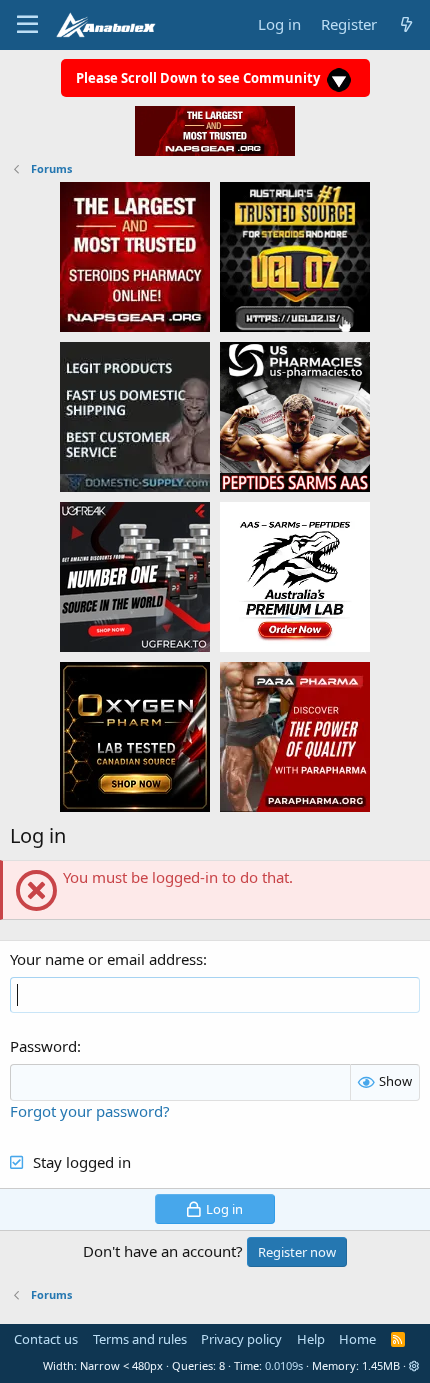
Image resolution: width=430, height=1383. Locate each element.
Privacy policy (241, 1339)
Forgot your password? (90, 1111)
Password (43, 1046)
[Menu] (27, 25)
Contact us (46, 1339)
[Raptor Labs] (295, 576)
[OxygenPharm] (135, 736)
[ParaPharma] (295, 736)
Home (357, 1339)
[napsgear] (135, 256)
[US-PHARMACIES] (295, 416)
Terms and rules (140, 1339)
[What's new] (406, 24)
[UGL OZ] (295, 256)
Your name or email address (106, 959)
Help (311, 1339)
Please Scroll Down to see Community (199, 78)
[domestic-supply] (135, 416)
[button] (414, 1365)
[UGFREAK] (135, 576)
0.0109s (284, 1365)
